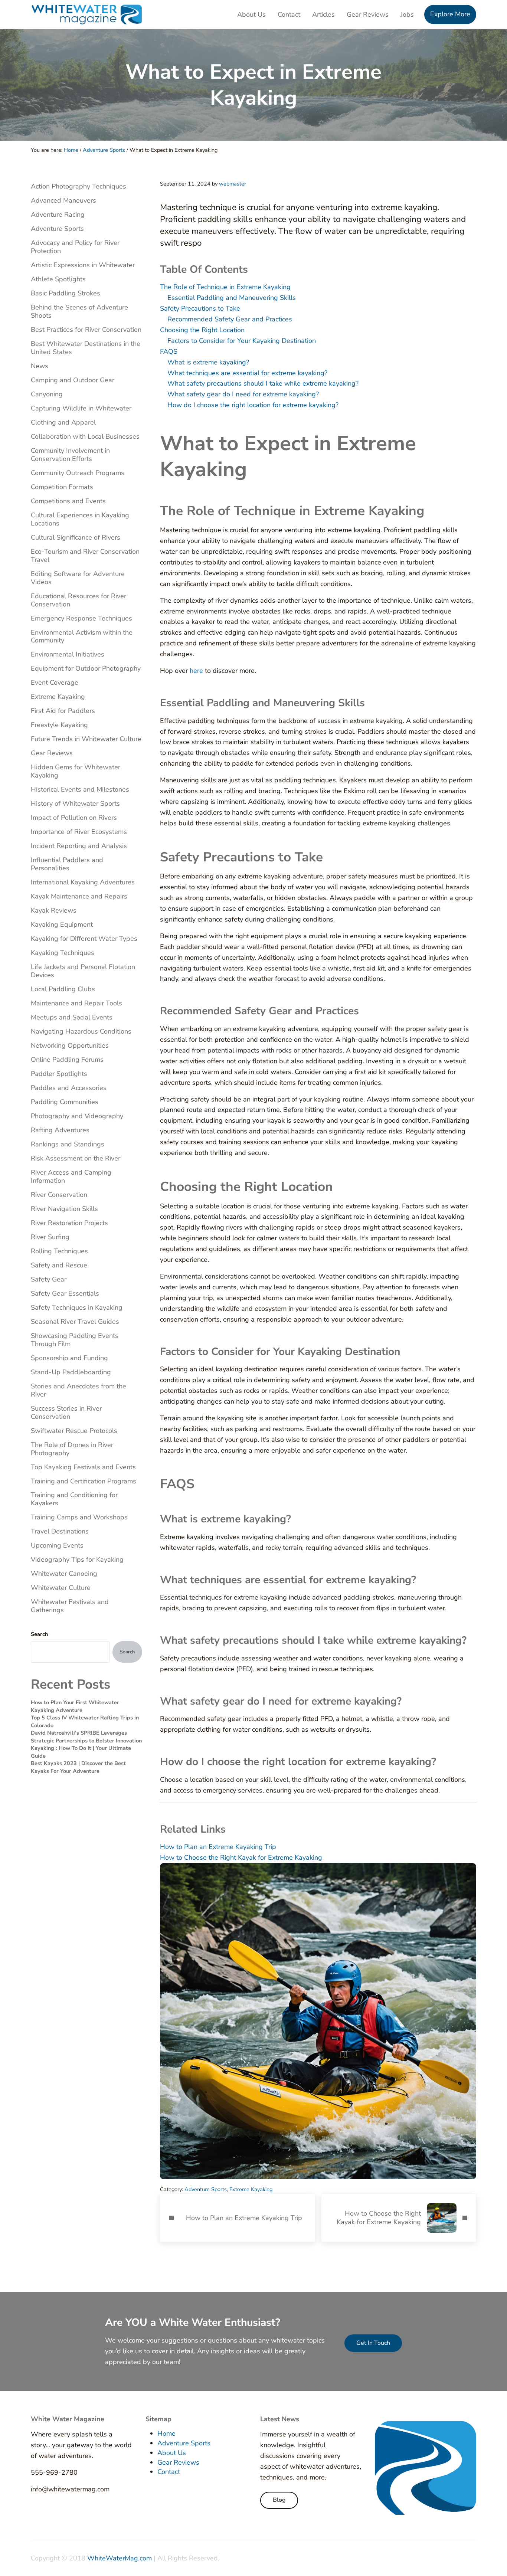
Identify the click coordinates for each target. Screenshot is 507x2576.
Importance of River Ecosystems (79, 832)
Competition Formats (62, 487)
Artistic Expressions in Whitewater (83, 265)
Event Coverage (55, 683)
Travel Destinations (60, 1531)
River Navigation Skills (64, 1209)
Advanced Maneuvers (63, 200)
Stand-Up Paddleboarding (71, 1372)
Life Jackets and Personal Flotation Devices (83, 971)
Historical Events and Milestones (80, 789)
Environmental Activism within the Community (82, 636)
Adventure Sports (206, 2189)
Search (39, 1634)
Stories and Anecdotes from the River (78, 1390)
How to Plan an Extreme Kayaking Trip (218, 1847)
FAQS (169, 351)
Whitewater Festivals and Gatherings (70, 1606)
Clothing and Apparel (63, 422)
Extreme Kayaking (251, 2189)
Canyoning (47, 394)
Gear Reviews (52, 753)
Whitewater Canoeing (64, 1574)
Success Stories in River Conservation (66, 1413)
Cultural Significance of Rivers (76, 537)
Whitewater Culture (61, 1588)
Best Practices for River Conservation (86, 330)
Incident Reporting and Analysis (79, 846)
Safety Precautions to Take (200, 308)
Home (166, 2433)
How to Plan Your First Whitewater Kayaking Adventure (75, 1706)
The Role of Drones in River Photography (72, 1449)
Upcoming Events (57, 1545)
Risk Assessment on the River (76, 1158)
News (40, 366)
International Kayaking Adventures (83, 882)
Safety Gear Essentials (65, 1293)
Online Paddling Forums (67, 1060)
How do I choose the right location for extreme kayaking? (253, 405)
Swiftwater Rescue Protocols (74, 1431)
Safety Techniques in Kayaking (77, 1307)
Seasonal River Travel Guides (75, 1322)
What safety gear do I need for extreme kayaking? (243, 394)
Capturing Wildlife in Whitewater (81, 408)
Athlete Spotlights (58, 279)
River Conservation (59, 1195)
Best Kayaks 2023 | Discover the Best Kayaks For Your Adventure (78, 1767)
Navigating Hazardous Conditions (81, 1031)
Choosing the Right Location (202, 330)
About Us (172, 2453)
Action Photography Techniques (78, 186)
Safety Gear (49, 1279)
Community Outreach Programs (78, 473)
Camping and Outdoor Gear (73, 380)
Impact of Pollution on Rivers (74, 818)
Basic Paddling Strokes (66, 293)
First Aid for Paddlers (63, 711)
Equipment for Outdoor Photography (86, 668)
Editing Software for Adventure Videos (78, 578)
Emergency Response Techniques (81, 618)
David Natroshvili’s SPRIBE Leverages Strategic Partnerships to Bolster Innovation (86, 1737)
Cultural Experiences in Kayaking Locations (80, 519)
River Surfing (50, 1237)
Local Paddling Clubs (63, 989)
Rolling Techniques (59, 1251)
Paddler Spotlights (59, 1074)
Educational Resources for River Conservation (78, 600)
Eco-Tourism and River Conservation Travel (85, 556)
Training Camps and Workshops (79, 1517)
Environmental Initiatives (68, 654)
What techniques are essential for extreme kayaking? (247, 373)
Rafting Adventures (60, 1130)
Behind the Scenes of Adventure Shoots (79, 311)
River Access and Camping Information (71, 1176)
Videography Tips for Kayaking (77, 1559)
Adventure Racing (58, 215)
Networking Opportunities (70, 1045)
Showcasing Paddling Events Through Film (75, 1340)
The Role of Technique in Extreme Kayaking (225, 287)
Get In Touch (373, 2343)
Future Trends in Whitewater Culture (86, 739)
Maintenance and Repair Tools (76, 1003)
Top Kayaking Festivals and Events (83, 1467)
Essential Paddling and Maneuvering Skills (232, 298)
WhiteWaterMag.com (120, 2558)
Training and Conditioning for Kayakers (74, 1499)
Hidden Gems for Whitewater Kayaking (76, 771)
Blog (279, 2500)
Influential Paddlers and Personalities (67, 864)
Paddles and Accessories (69, 1088)
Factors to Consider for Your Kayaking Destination (242, 341)
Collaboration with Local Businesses (85, 436)
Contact (169, 2472)
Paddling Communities (65, 1102)
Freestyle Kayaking (59, 725)
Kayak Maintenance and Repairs (79, 896)
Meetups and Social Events (72, 1017)
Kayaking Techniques (63, 953)
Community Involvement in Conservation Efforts (70, 455)
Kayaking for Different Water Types (84, 939)
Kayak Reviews (54, 910)
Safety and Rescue (59, 1265)
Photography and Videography (77, 1116)
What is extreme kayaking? (208, 362)
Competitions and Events (68, 501)
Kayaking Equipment (62, 924)
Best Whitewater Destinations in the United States (86, 348)
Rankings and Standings (68, 1144)
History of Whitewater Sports (75, 803)
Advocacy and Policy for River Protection (75, 247)
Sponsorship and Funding (69, 1358)
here (196, 671)
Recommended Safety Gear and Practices (230, 319)
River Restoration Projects (69, 1223)
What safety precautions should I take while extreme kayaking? (263, 383)
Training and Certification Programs (84, 1481)
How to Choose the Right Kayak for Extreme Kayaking (241, 1857)
